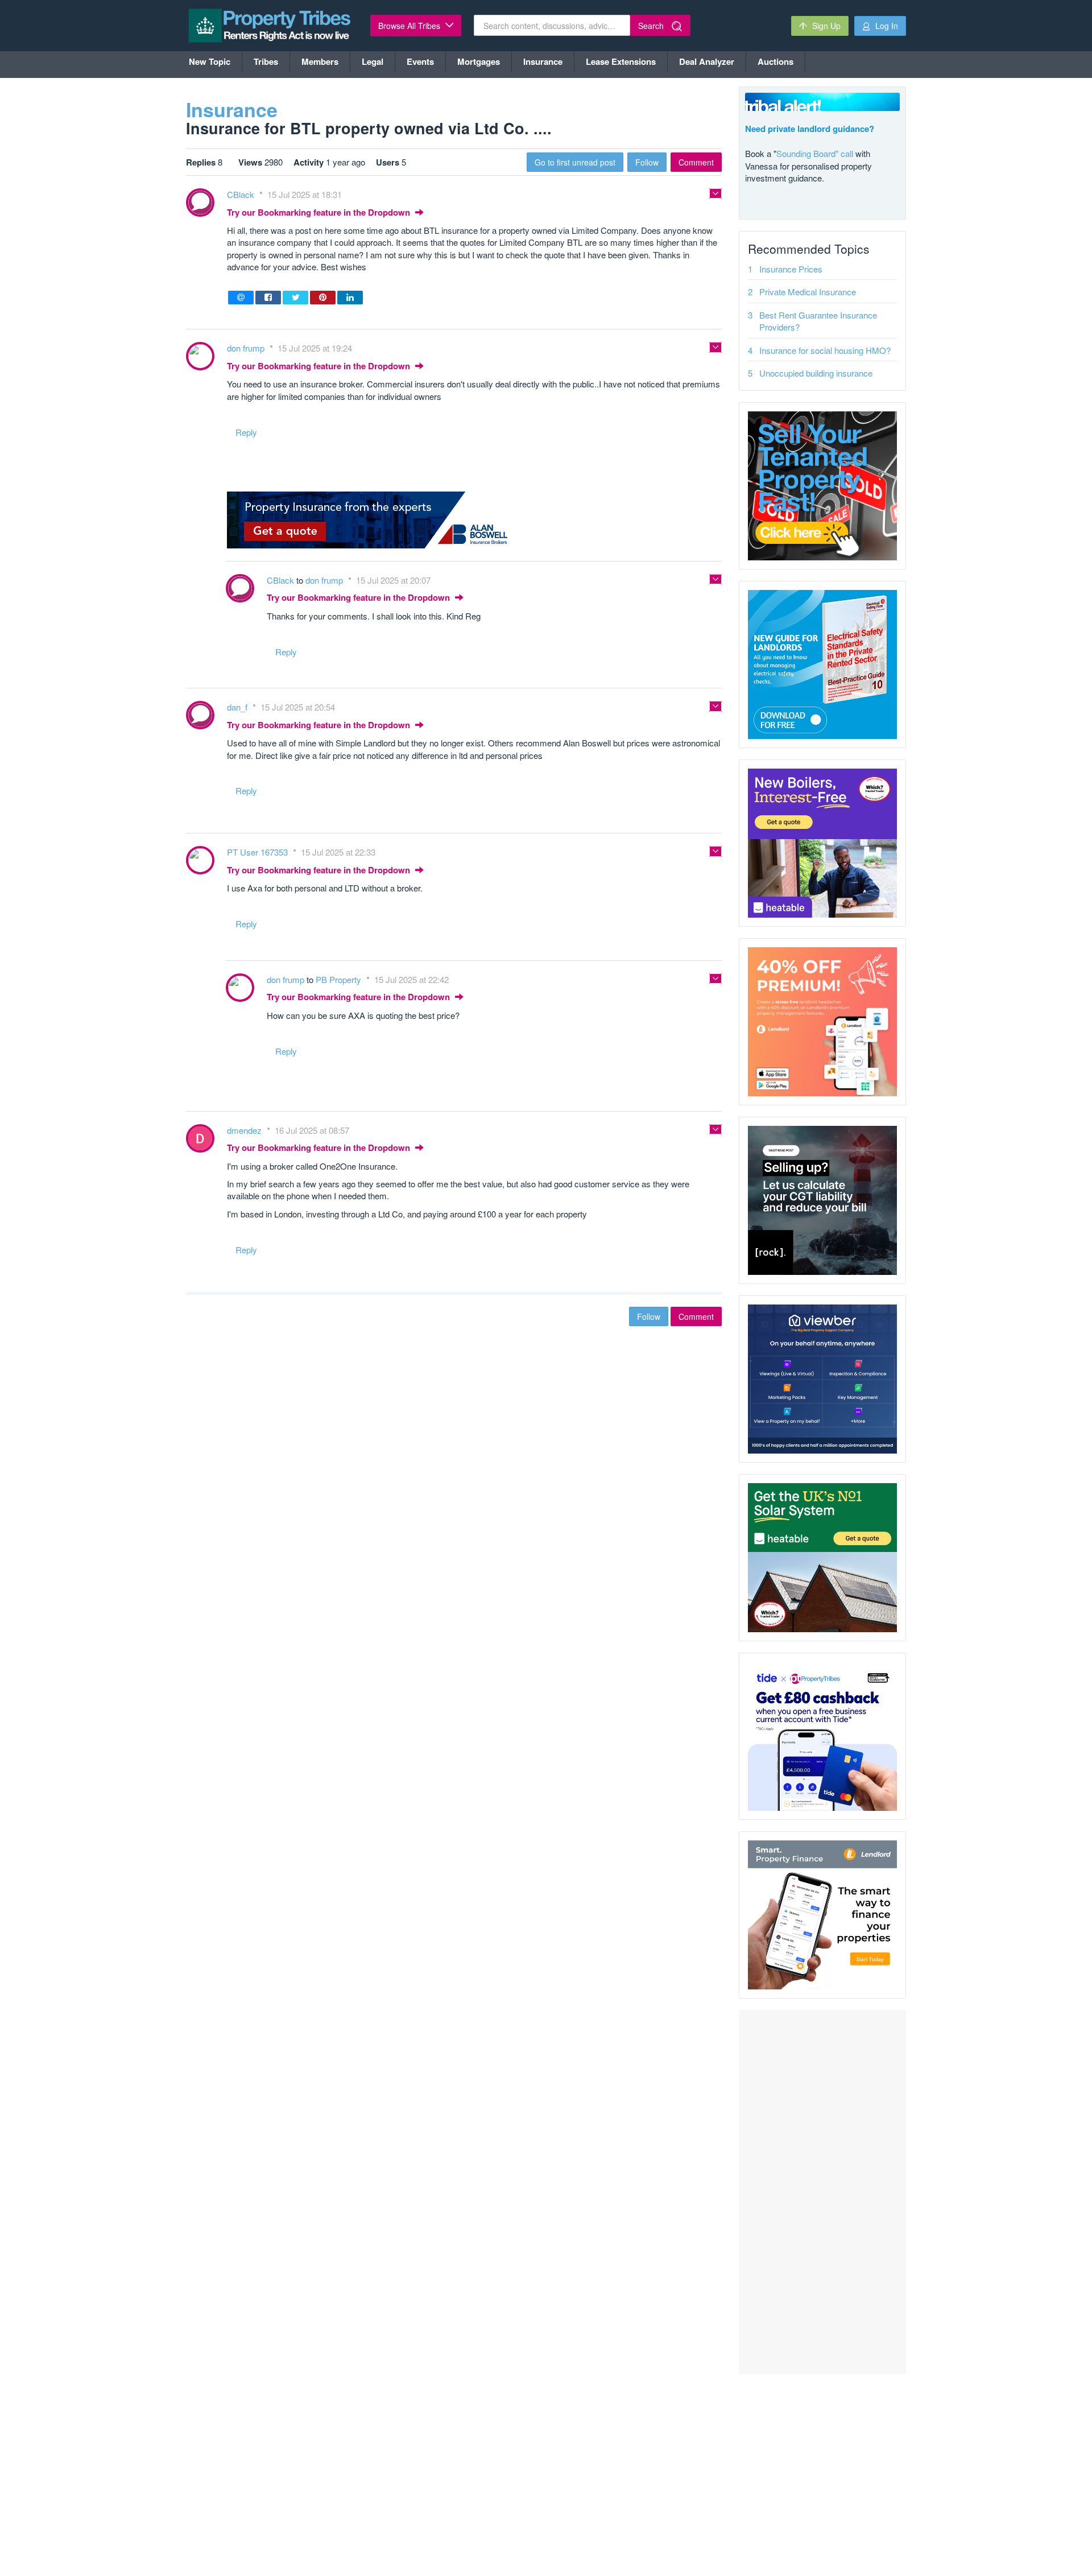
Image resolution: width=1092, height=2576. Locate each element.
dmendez (245, 1130)
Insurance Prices (791, 269)
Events (420, 61)
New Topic (210, 61)
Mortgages (479, 61)
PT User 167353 (258, 852)
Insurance (543, 61)
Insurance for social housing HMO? (825, 350)
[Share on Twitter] (295, 298)
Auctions (775, 61)
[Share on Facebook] (268, 298)
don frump (247, 348)
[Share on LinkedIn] (350, 298)
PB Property (340, 979)
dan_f (238, 707)
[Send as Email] (241, 298)
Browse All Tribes (410, 26)
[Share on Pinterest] (323, 298)
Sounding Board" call (815, 153)
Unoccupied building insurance (816, 373)
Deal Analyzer (707, 61)
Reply (246, 432)
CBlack (242, 194)
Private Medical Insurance (808, 292)
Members (320, 61)
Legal (373, 61)
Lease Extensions (621, 61)
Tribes (266, 61)
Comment (696, 162)
